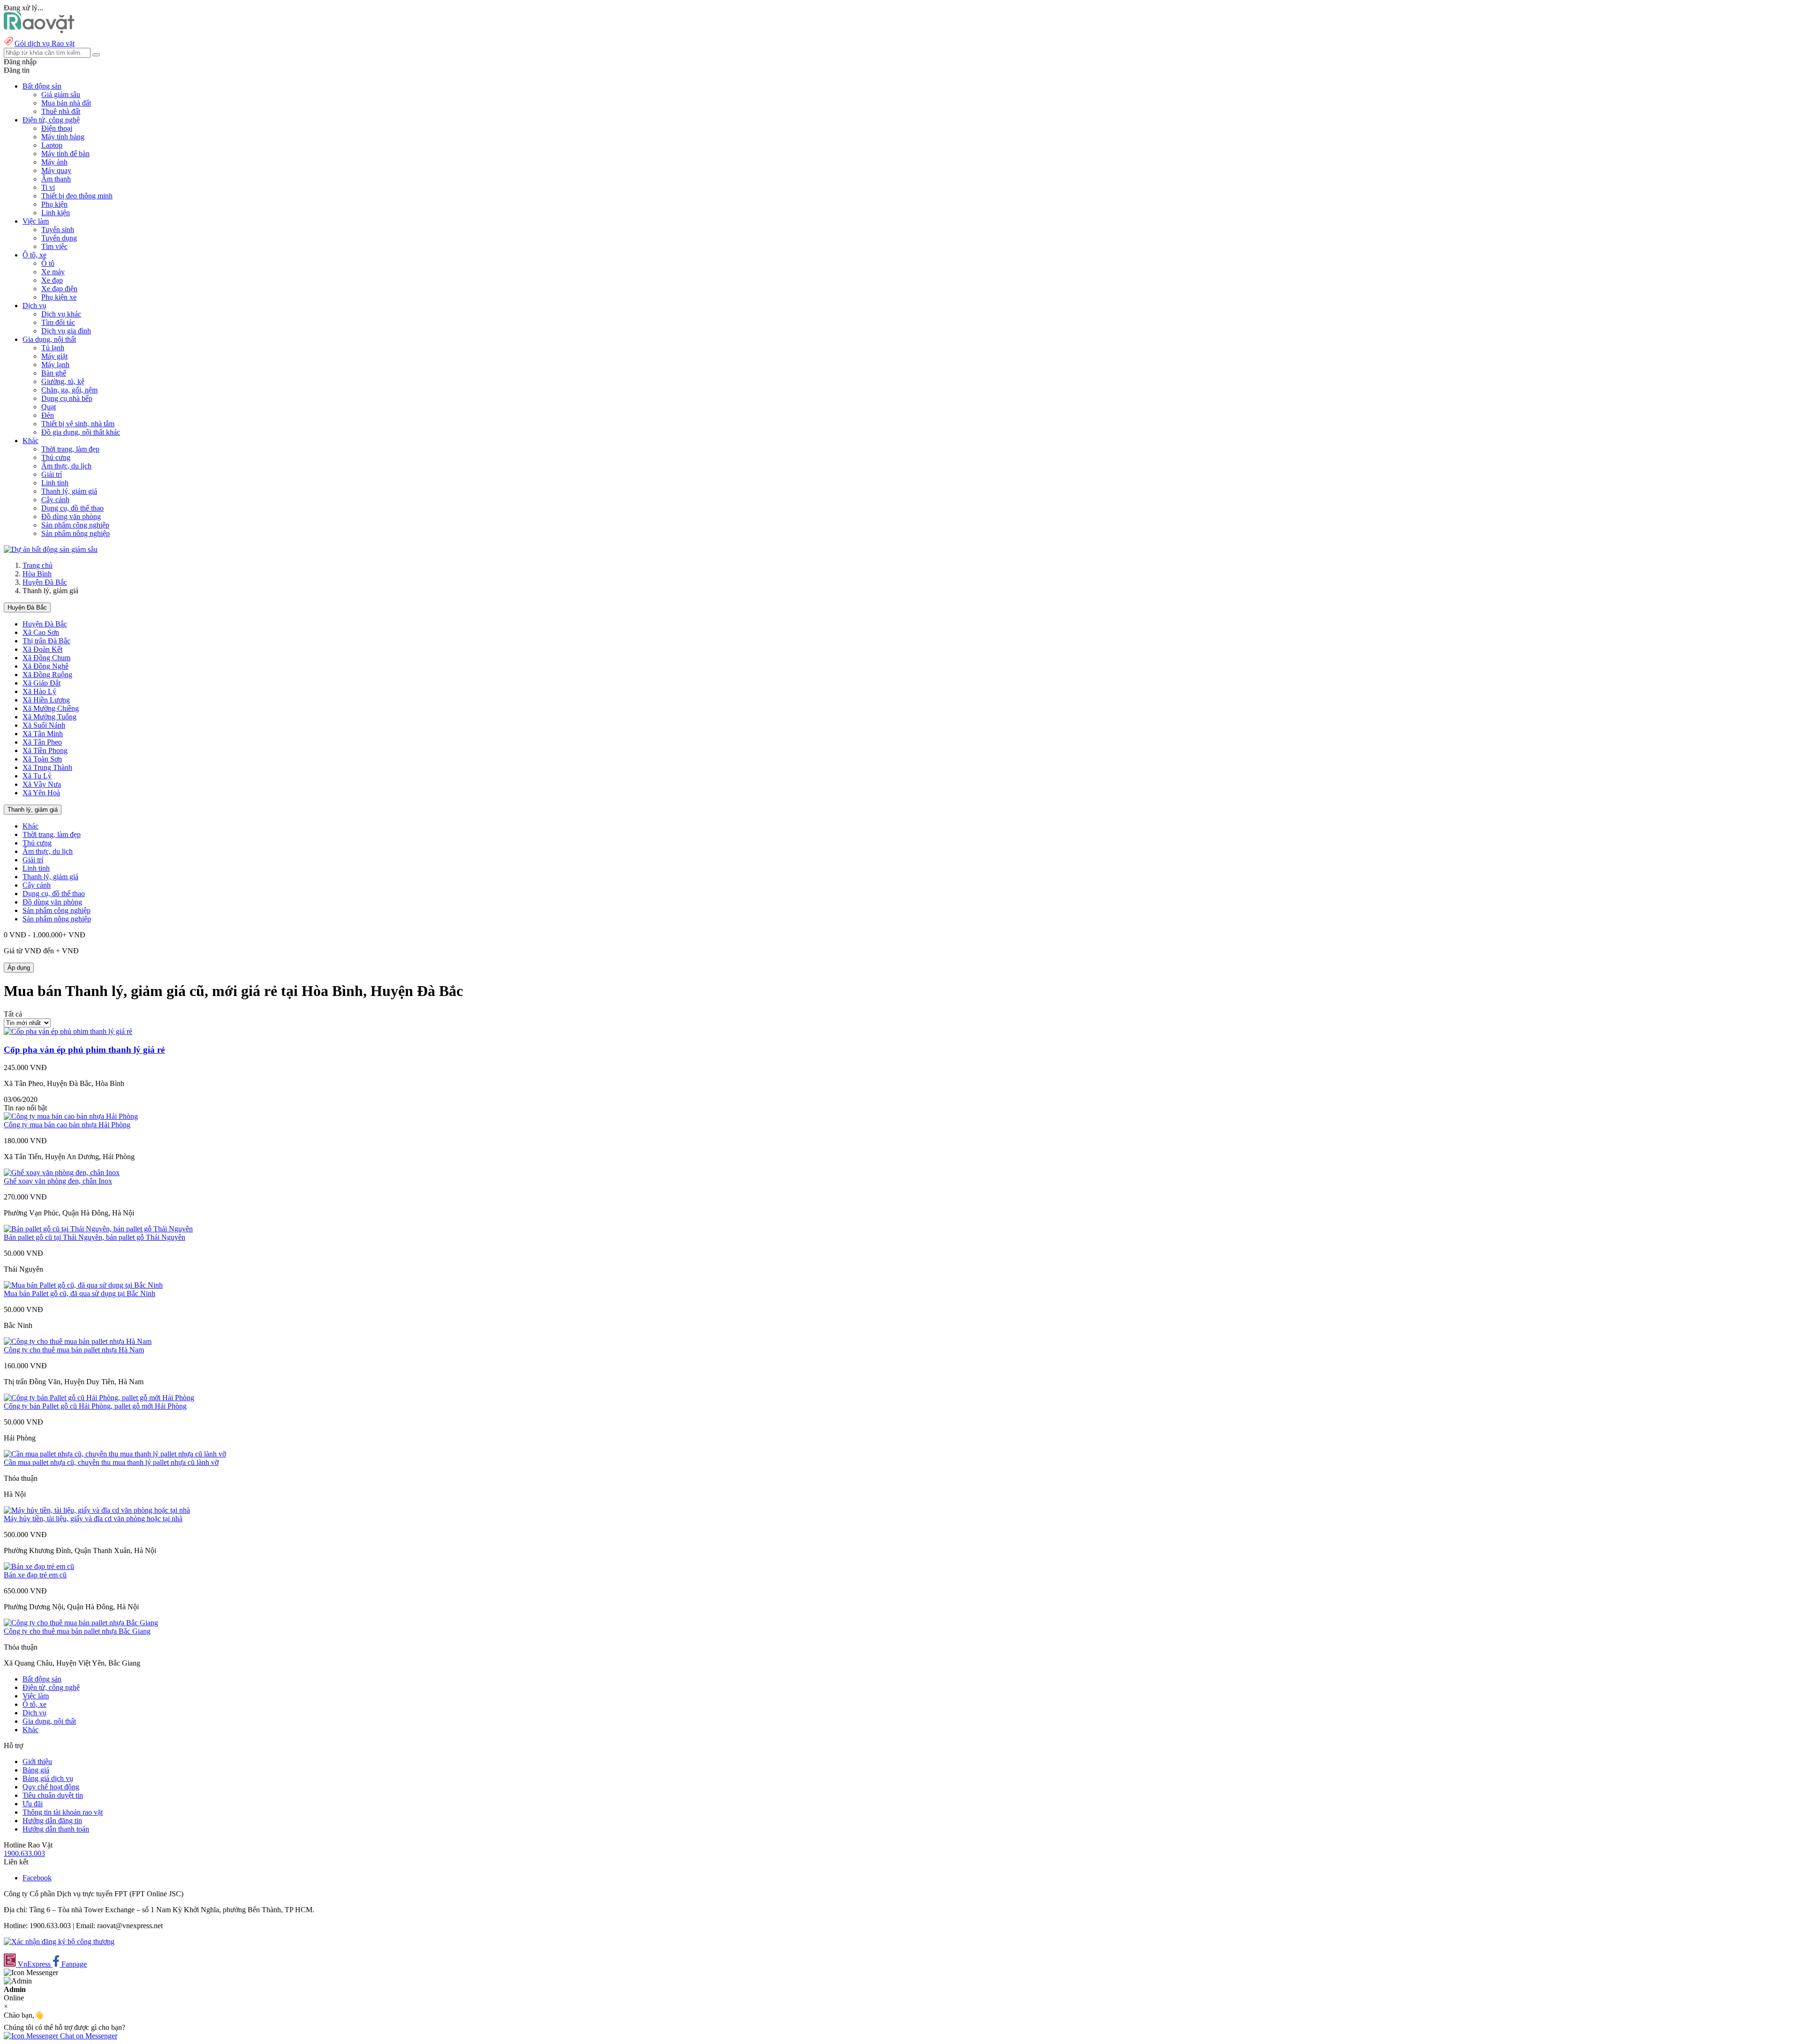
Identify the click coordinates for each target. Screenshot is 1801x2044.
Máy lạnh (55, 365)
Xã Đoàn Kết (42, 649)
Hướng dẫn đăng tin (52, 1821)
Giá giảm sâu (61, 94)
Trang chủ (38, 565)
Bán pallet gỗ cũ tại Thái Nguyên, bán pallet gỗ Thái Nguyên (95, 1237)
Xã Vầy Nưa (42, 784)
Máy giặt (54, 356)
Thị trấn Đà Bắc (46, 641)
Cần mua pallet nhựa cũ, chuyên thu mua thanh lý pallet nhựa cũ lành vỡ (111, 1462)
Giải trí (52, 474)
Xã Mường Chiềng (51, 708)
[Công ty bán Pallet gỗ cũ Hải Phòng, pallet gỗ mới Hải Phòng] (99, 1398)
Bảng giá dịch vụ (48, 1778)
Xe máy (53, 272)
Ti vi (48, 187)
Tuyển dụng (59, 238)
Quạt (49, 407)
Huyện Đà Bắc (45, 582)
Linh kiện (56, 213)
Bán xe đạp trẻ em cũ (35, 1575)
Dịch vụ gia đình (66, 331)
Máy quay (56, 170)
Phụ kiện (54, 204)
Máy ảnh (54, 162)
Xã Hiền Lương (46, 700)
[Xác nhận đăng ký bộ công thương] (59, 1942)
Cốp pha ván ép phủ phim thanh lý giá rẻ (84, 1050)
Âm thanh (56, 179)
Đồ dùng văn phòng (71, 517)
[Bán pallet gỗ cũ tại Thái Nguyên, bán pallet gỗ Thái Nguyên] (98, 1229)
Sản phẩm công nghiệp (75, 525)
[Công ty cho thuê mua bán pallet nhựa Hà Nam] (78, 1341)
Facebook (37, 1878)
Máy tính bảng (63, 137)
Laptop (52, 145)
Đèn (48, 415)
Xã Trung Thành (47, 767)
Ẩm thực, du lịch (66, 466)
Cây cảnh (55, 500)
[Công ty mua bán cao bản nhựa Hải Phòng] (71, 1116)
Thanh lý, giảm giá (69, 491)
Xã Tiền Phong (45, 750)
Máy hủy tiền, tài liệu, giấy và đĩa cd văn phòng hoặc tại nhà (93, 1519)
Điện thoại (57, 128)
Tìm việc (54, 246)
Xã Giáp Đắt (42, 683)
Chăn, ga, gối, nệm (69, 390)
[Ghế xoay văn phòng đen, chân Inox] (62, 1173)
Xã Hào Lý (39, 691)
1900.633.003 (24, 1853)
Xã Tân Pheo (42, 742)
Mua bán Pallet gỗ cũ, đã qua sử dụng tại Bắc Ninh (79, 1294)
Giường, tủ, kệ (63, 381)
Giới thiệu (37, 1761)
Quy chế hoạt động (51, 1787)
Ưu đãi (33, 1804)
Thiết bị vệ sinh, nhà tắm (78, 424)
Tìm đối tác (58, 322)
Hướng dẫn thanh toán (56, 1829)
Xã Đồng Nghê (45, 666)
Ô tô (48, 263)
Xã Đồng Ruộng (47, 675)
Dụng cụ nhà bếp (67, 398)
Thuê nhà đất (61, 111)
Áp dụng (19, 968)
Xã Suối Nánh (44, 725)
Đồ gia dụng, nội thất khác (81, 432)
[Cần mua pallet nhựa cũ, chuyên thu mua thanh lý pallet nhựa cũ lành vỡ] (115, 1454)
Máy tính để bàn (65, 154)
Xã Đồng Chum (46, 658)
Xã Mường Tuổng (49, 717)
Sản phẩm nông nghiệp (76, 533)
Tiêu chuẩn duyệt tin (53, 1795)
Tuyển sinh (58, 230)
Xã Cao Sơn (41, 632)
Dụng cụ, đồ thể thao (72, 508)
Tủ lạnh (53, 348)
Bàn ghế (54, 373)
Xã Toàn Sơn (42, 759)
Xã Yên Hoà (41, 793)
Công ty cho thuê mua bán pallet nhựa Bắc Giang (77, 1631)
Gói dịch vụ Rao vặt (45, 43)
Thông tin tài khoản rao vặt (63, 1812)
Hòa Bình (37, 574)
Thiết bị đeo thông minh (77, 196)
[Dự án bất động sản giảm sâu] (51, 549)
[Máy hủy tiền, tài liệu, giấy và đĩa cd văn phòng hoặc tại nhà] (97, 1510)
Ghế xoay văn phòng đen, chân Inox (58, 1181)
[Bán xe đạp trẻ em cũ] (39, 1566)
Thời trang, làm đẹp (70, 449)
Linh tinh (55, 483)
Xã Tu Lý (37, 776)
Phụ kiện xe (59, 297)
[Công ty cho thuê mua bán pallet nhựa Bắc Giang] (81, 1623)
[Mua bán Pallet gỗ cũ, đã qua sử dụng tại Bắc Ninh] (83, 1285)
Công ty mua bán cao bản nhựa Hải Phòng (67, 1125)
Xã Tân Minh (43, 734)
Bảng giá (36, 1770)
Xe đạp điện (59, 289)
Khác (30, 826)
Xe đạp (52, 280)
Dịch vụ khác (61, 314)
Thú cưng (56, 457)
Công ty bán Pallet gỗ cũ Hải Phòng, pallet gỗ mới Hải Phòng (95, 1406)
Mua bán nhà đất (66, 103)
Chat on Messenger (88, 2036)
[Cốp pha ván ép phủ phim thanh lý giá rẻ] (68, 1031)
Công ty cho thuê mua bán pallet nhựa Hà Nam (74, 1350)
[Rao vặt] (39, 31)
